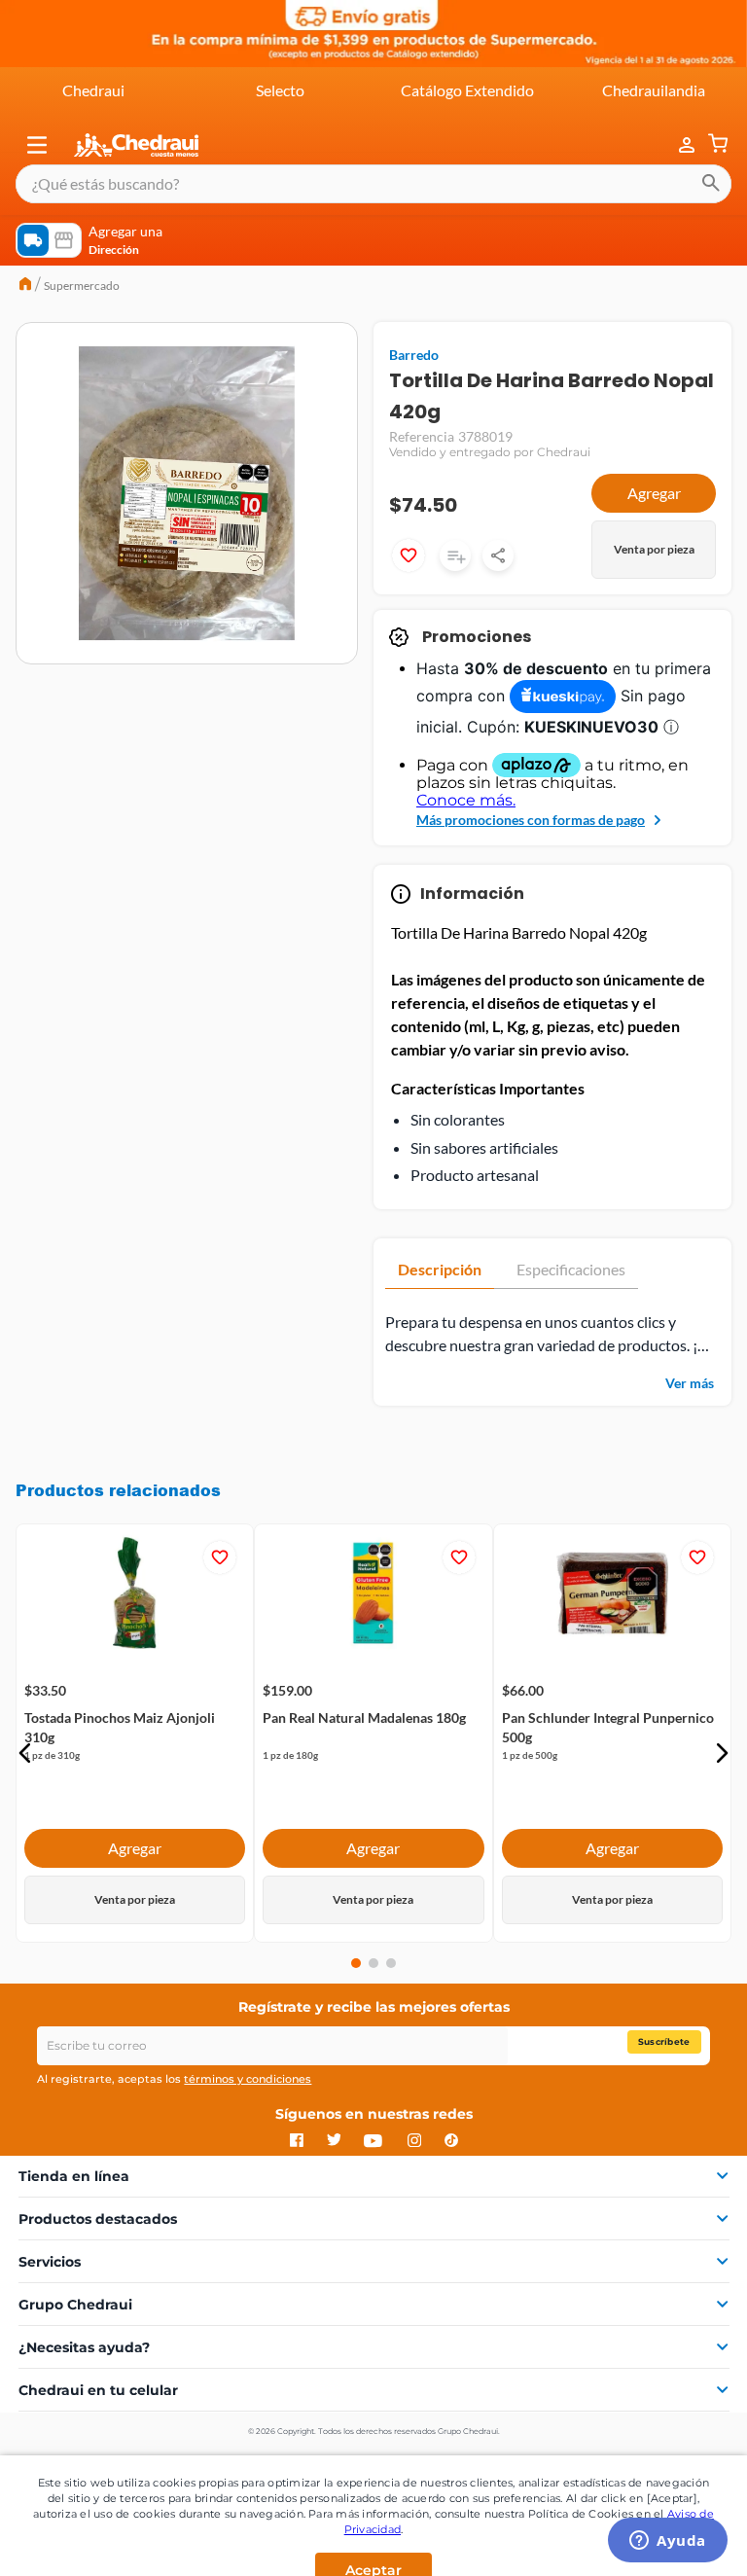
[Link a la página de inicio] (25, 286)
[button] (37, 145)
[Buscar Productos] (711, 184)
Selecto (280, 90)
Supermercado (82, 286)
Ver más (690, 1383)
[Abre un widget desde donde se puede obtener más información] (668, 2542)
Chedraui (93, 90)
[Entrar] (677, 145)
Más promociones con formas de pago (531, 820)
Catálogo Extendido (467, 90)
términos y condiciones (248, 2079)
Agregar (654, 493)
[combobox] (373, 184)
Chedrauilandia (654, 90)
